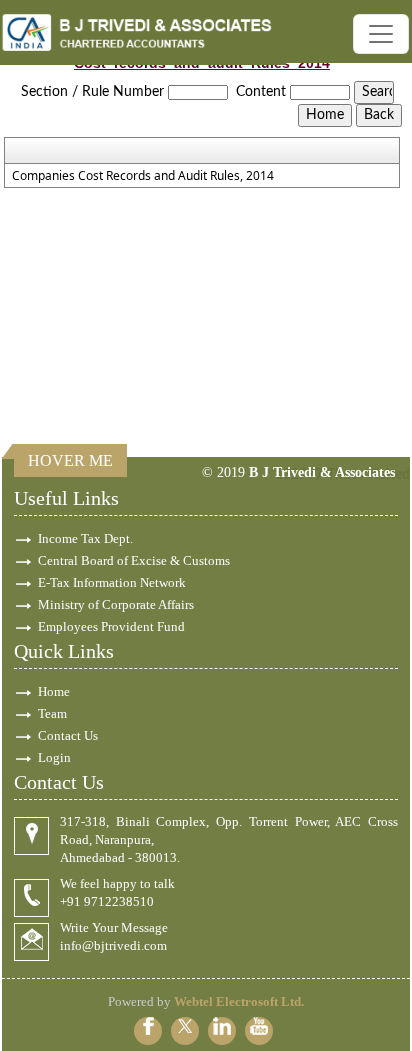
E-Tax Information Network (112, 582)
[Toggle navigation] (381, 34)
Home (54, 691)
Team (52, 713)
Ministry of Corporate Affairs (116, 604)
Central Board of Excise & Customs (134, 560)
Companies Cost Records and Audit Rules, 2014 (143, 176)
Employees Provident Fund (111, 626)
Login (54, 757)
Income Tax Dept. (85, 538)
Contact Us (68, 735)
